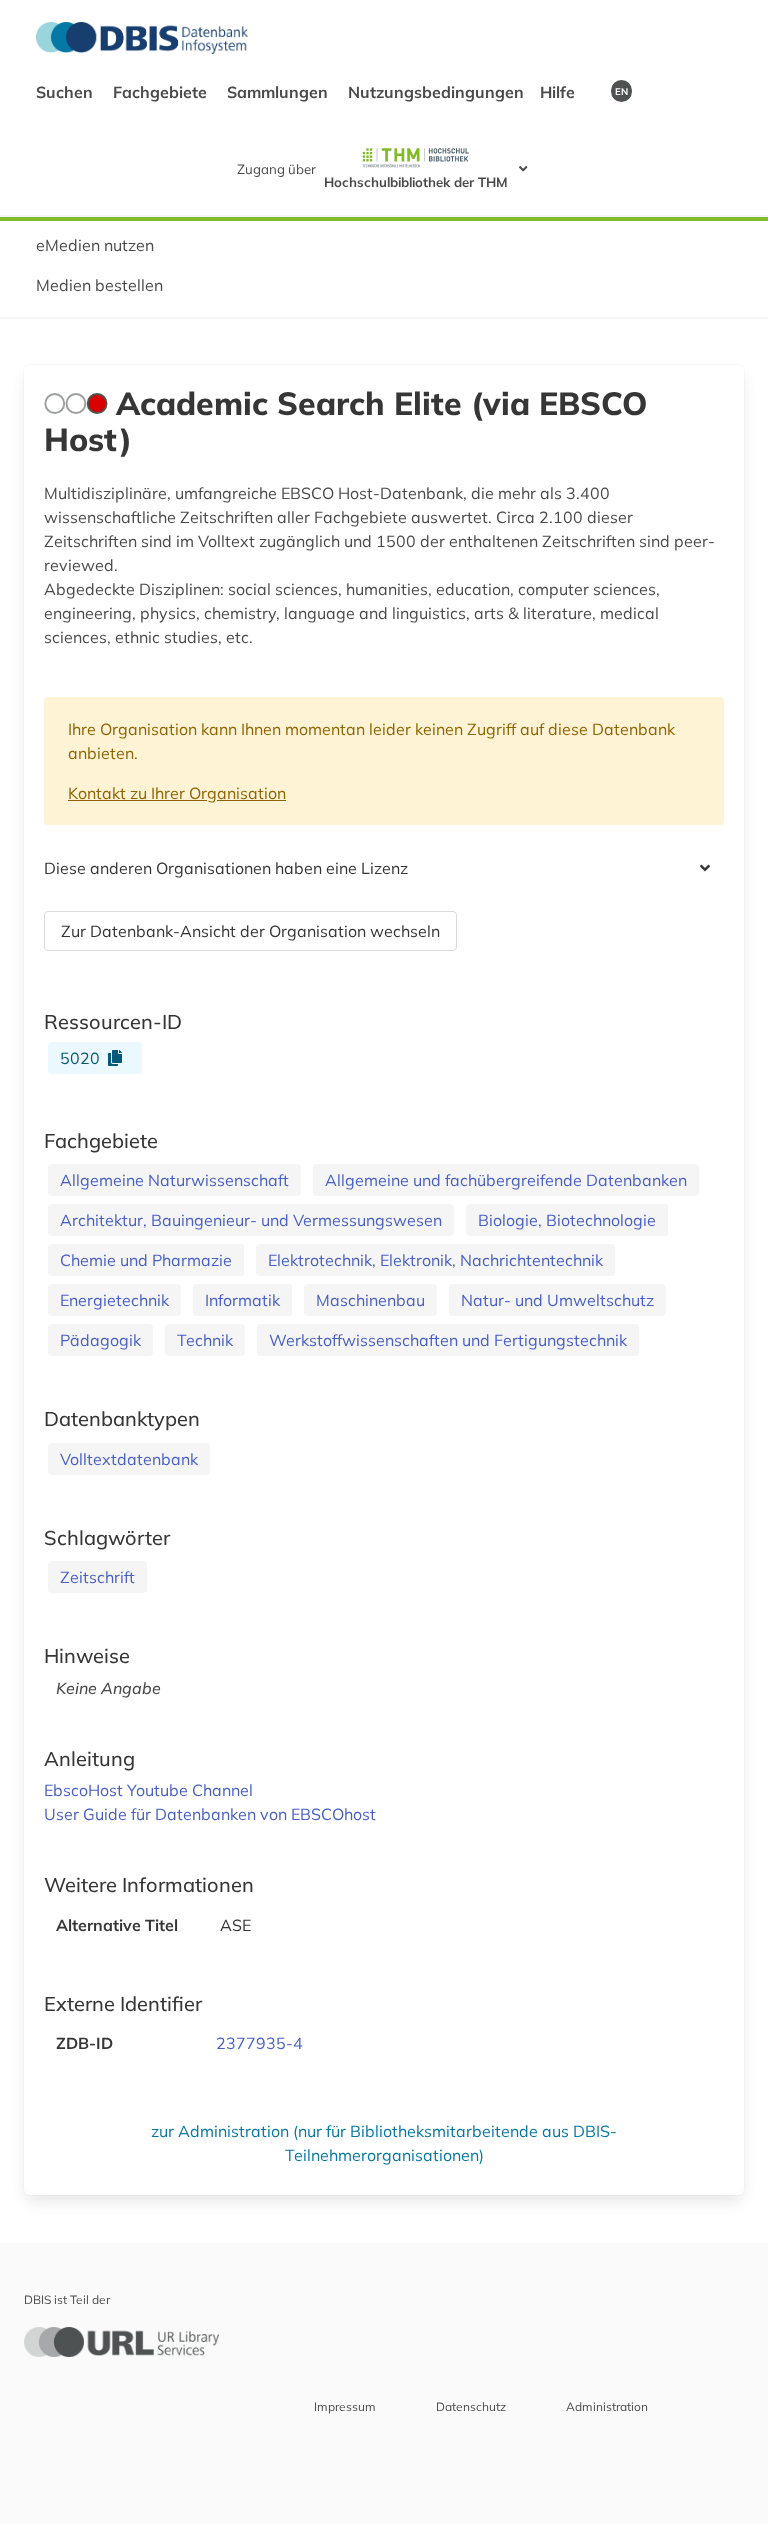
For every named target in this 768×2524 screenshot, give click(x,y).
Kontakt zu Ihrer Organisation (177, 793)
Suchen (66, 92)
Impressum (345, 2406)
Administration (607, 2406)
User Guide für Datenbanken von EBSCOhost (210, 1814)
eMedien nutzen (95, 245)
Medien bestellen (99, 285)
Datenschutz (471, 2406)
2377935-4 (259, 2043)
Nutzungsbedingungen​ (436, 92)
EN (621, 91)
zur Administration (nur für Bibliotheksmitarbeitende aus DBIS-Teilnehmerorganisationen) (384, 2143)
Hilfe (559, 92)
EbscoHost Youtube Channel (148, 1790)
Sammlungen (279, 92)
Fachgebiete (162, 92)
